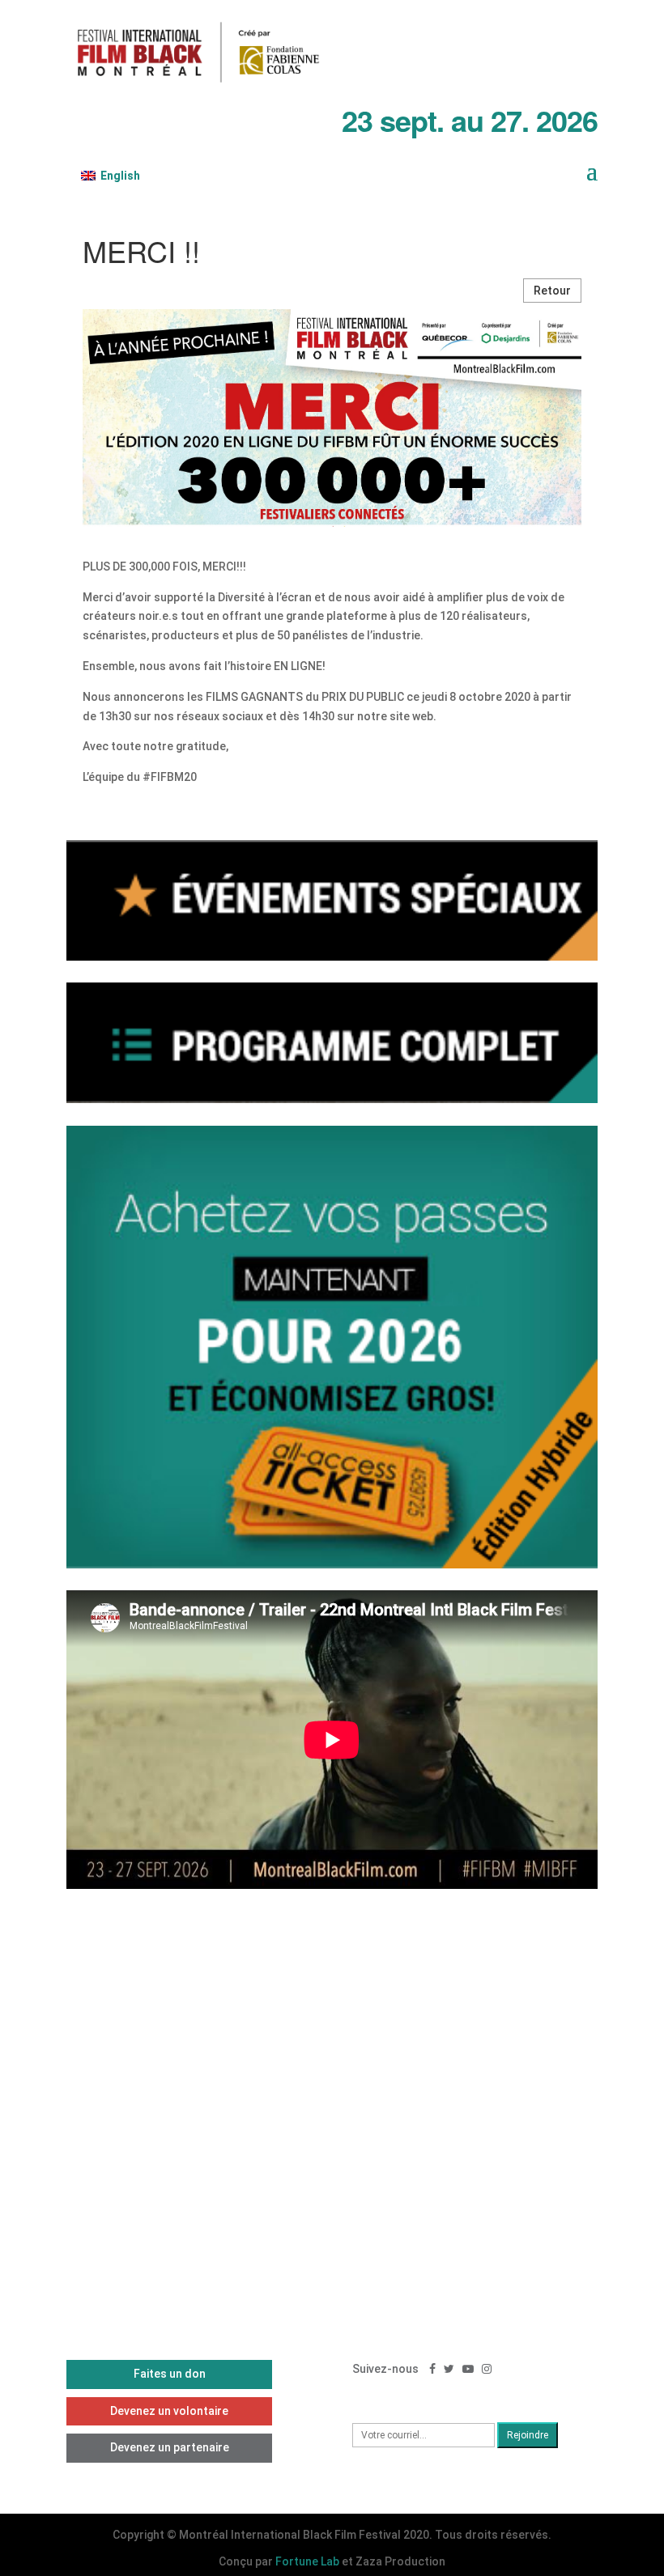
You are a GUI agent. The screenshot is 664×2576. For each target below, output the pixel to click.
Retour (552, 291)
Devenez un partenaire (170, 2447)
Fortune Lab (307, 2561)
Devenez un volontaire (169, 2411)
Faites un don (170, 2374)
